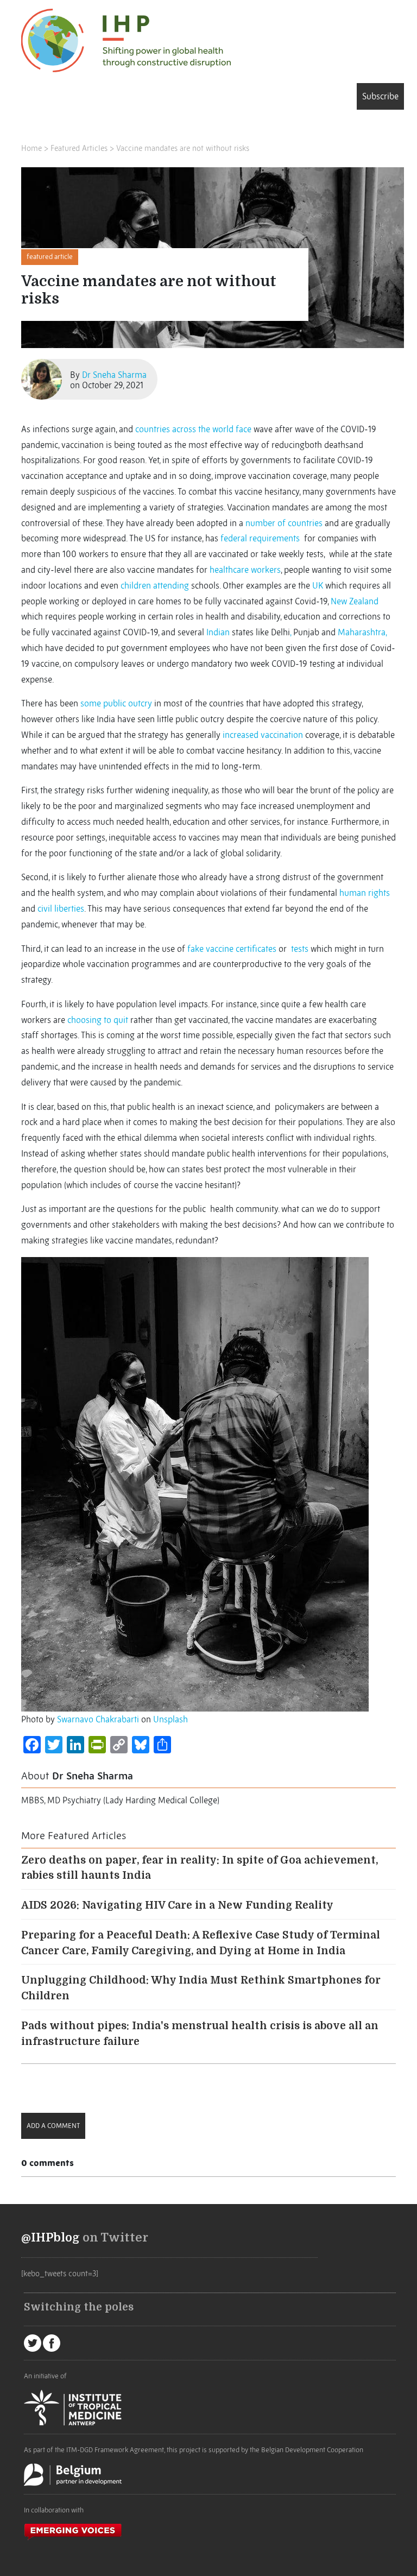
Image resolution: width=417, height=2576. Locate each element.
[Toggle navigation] (37, 98)
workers (266, 570)
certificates (256, 949)
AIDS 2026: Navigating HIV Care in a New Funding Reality (177, 1905)
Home (31, 148)
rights (379, 893)
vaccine (220, 949)
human (353, 893)
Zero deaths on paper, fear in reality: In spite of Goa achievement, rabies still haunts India (200, 1868)
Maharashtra (362, 632)
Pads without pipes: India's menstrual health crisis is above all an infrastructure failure (200, 2034)
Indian (218, 632)
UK (318, 585)
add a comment (53, 2126)
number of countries (284, 523)
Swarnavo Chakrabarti (98, 1719)
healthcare (229, 570)
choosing (84, 1020)
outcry (140, 703)
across (184, 429)
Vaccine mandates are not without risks (183, 148)
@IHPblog (50, 2238)
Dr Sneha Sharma (114, 375)
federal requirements (261, 538)
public (115, 703)
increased (241, 735)
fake (195, 949)
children (136, 585)
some (91, 703)
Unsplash (170, 1719)
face (244, 429)
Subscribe (380, 96)
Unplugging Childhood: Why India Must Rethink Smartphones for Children (201, 1988)
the (204, 429)
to (108, 1020)
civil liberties (61, 908)
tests (300, 949)
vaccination (282, 735)
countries (153, 429)
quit (121, 1020)
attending (171, 585)
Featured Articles (79, 148)
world (223, 429)
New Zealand (355, 601)
